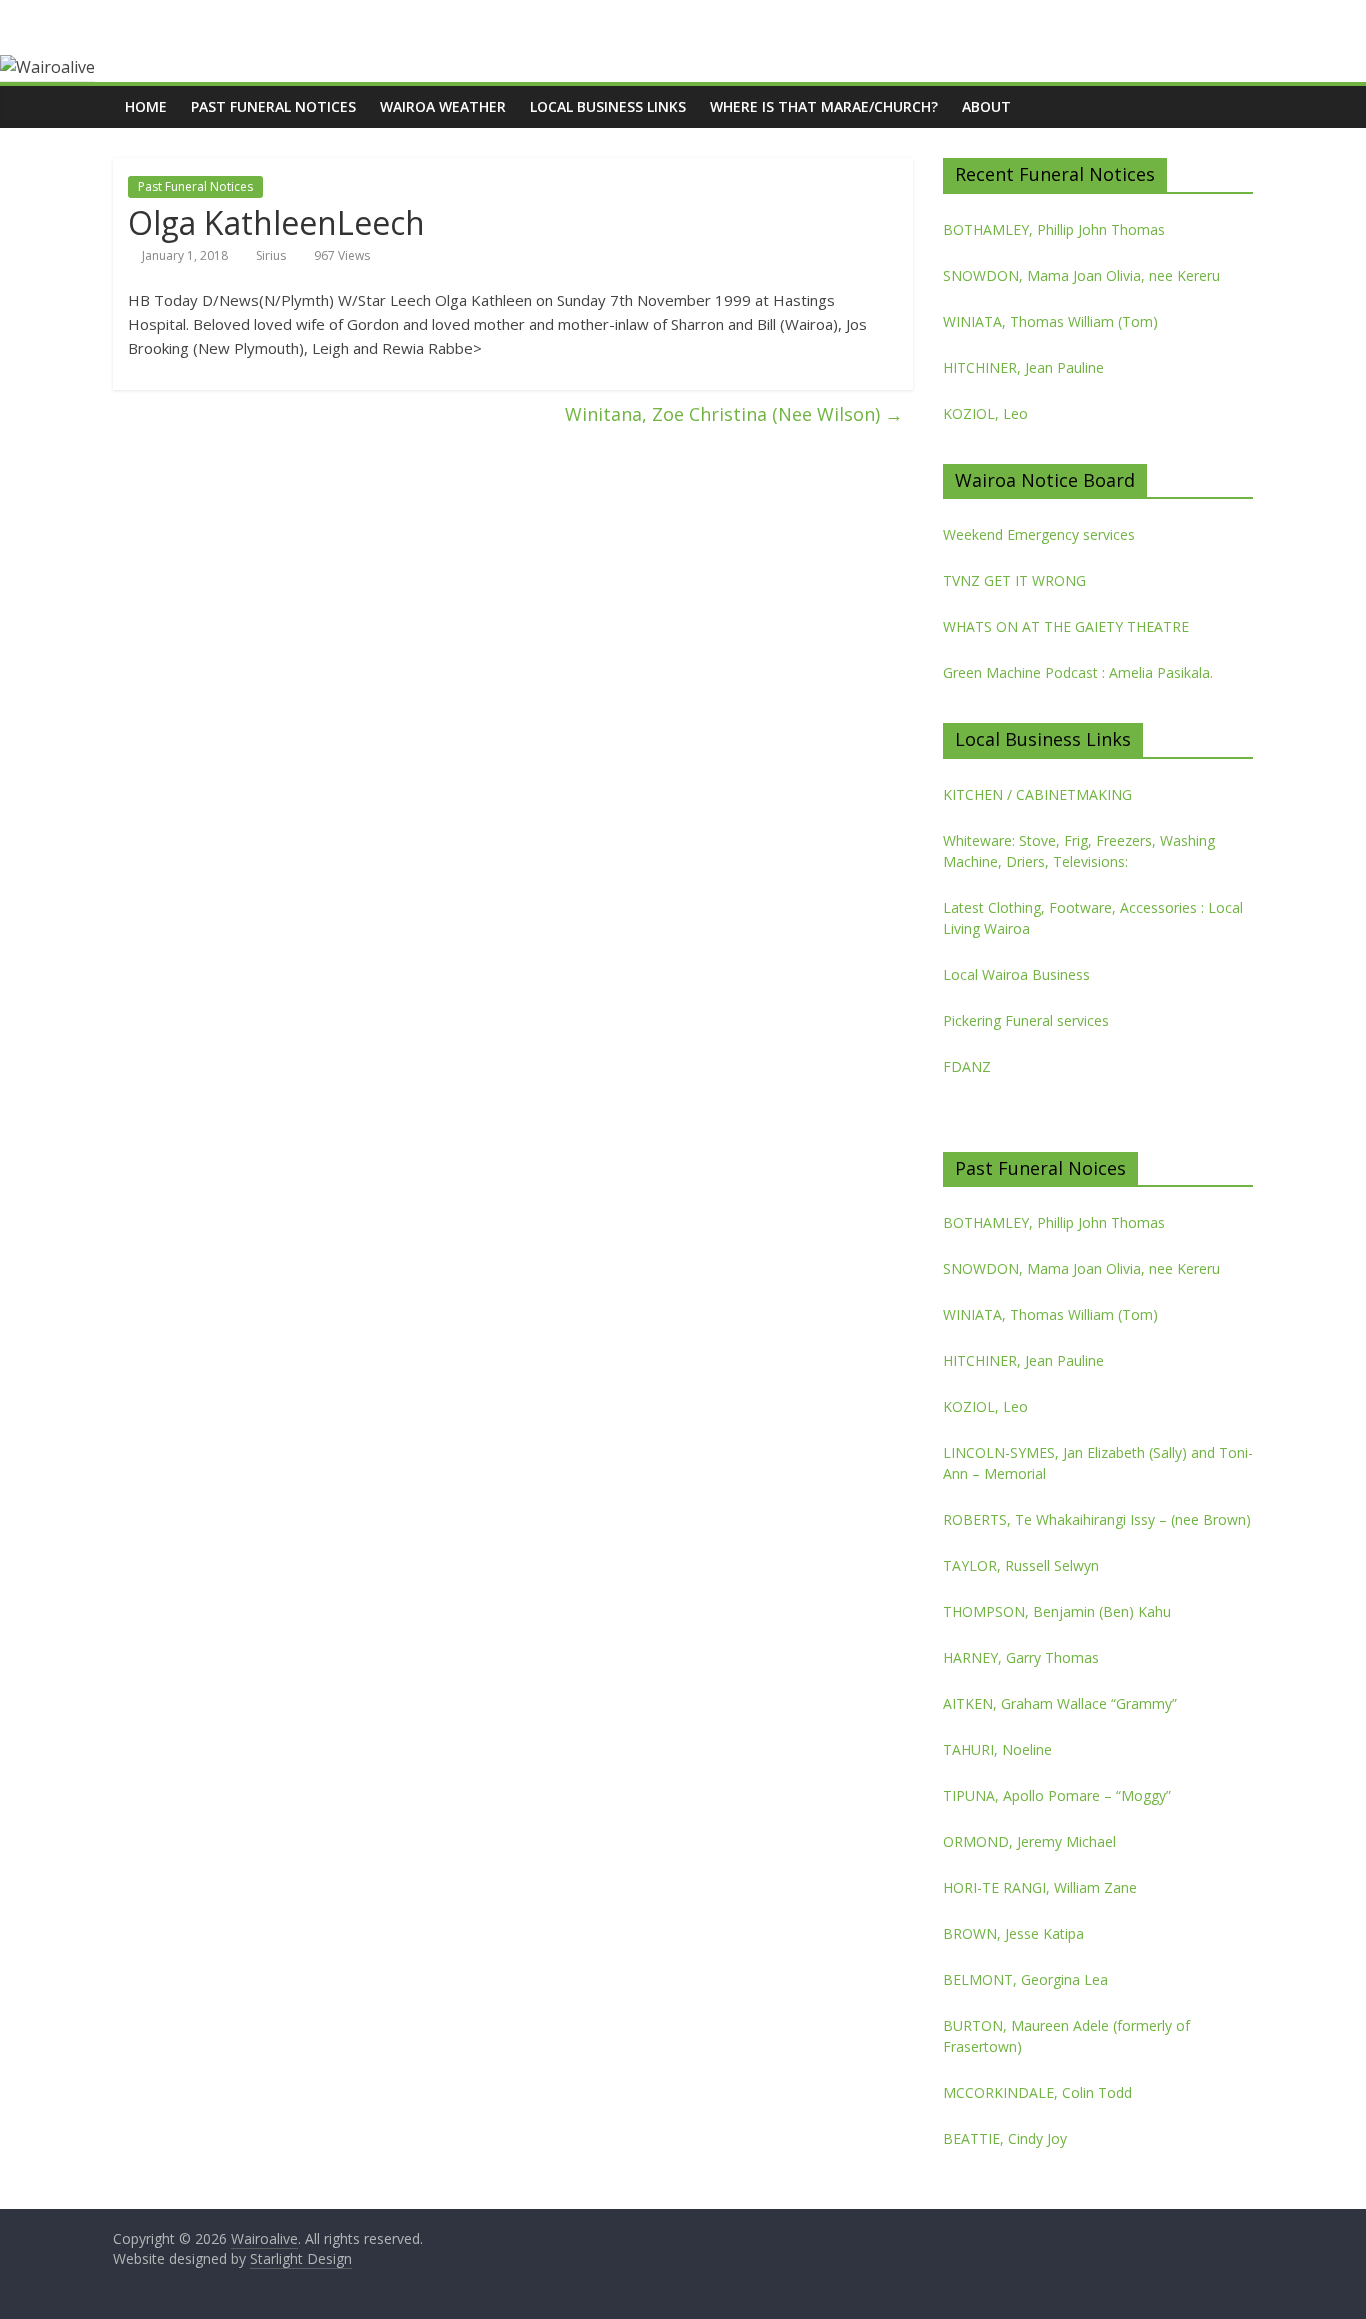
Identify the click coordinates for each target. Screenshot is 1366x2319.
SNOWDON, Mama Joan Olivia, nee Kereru (1081, 275)
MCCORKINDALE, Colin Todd (1037, 2092)
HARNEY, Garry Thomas (1021, 1657)
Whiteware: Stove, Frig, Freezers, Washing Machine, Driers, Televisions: (1079, 851)
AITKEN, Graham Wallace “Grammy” (1060, 1703)
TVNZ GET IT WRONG (1014, 580)
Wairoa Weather (443, 106)
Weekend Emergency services (1039, 534)
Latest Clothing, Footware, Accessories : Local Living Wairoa (1093, 918)
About (986, 106)
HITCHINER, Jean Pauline (1023, 367)
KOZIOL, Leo (985, 413)
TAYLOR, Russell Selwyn (1021, 1565)
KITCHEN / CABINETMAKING (1037, 794)
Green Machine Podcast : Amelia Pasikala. (1078, 672)
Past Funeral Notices (273, 106)
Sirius (271, 255)
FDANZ (967, 1066)
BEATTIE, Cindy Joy (1005, 2138)
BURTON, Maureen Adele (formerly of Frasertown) (1066, 2036)
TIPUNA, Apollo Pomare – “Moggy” (1057, 1795)
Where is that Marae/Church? (824, 106)
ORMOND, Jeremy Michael (1029, 1841)
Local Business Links (608, 106)
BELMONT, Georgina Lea (1025, 1979)
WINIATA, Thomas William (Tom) (1050, 321)
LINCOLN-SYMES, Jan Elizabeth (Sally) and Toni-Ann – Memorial (1098, 1463)
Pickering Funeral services (1026, 1020)
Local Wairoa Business (1016, 974)
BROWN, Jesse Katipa (1013, 1933)
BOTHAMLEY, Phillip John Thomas (1054, 229)
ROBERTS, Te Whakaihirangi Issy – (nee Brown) (1097, 1519)
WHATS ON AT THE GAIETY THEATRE (1066, 626)
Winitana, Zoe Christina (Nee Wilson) (734, 414)
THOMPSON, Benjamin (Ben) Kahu (1057, 1611)
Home (146, 106)
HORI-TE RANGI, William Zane (1040, 1887)
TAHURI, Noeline (997, 1749)
